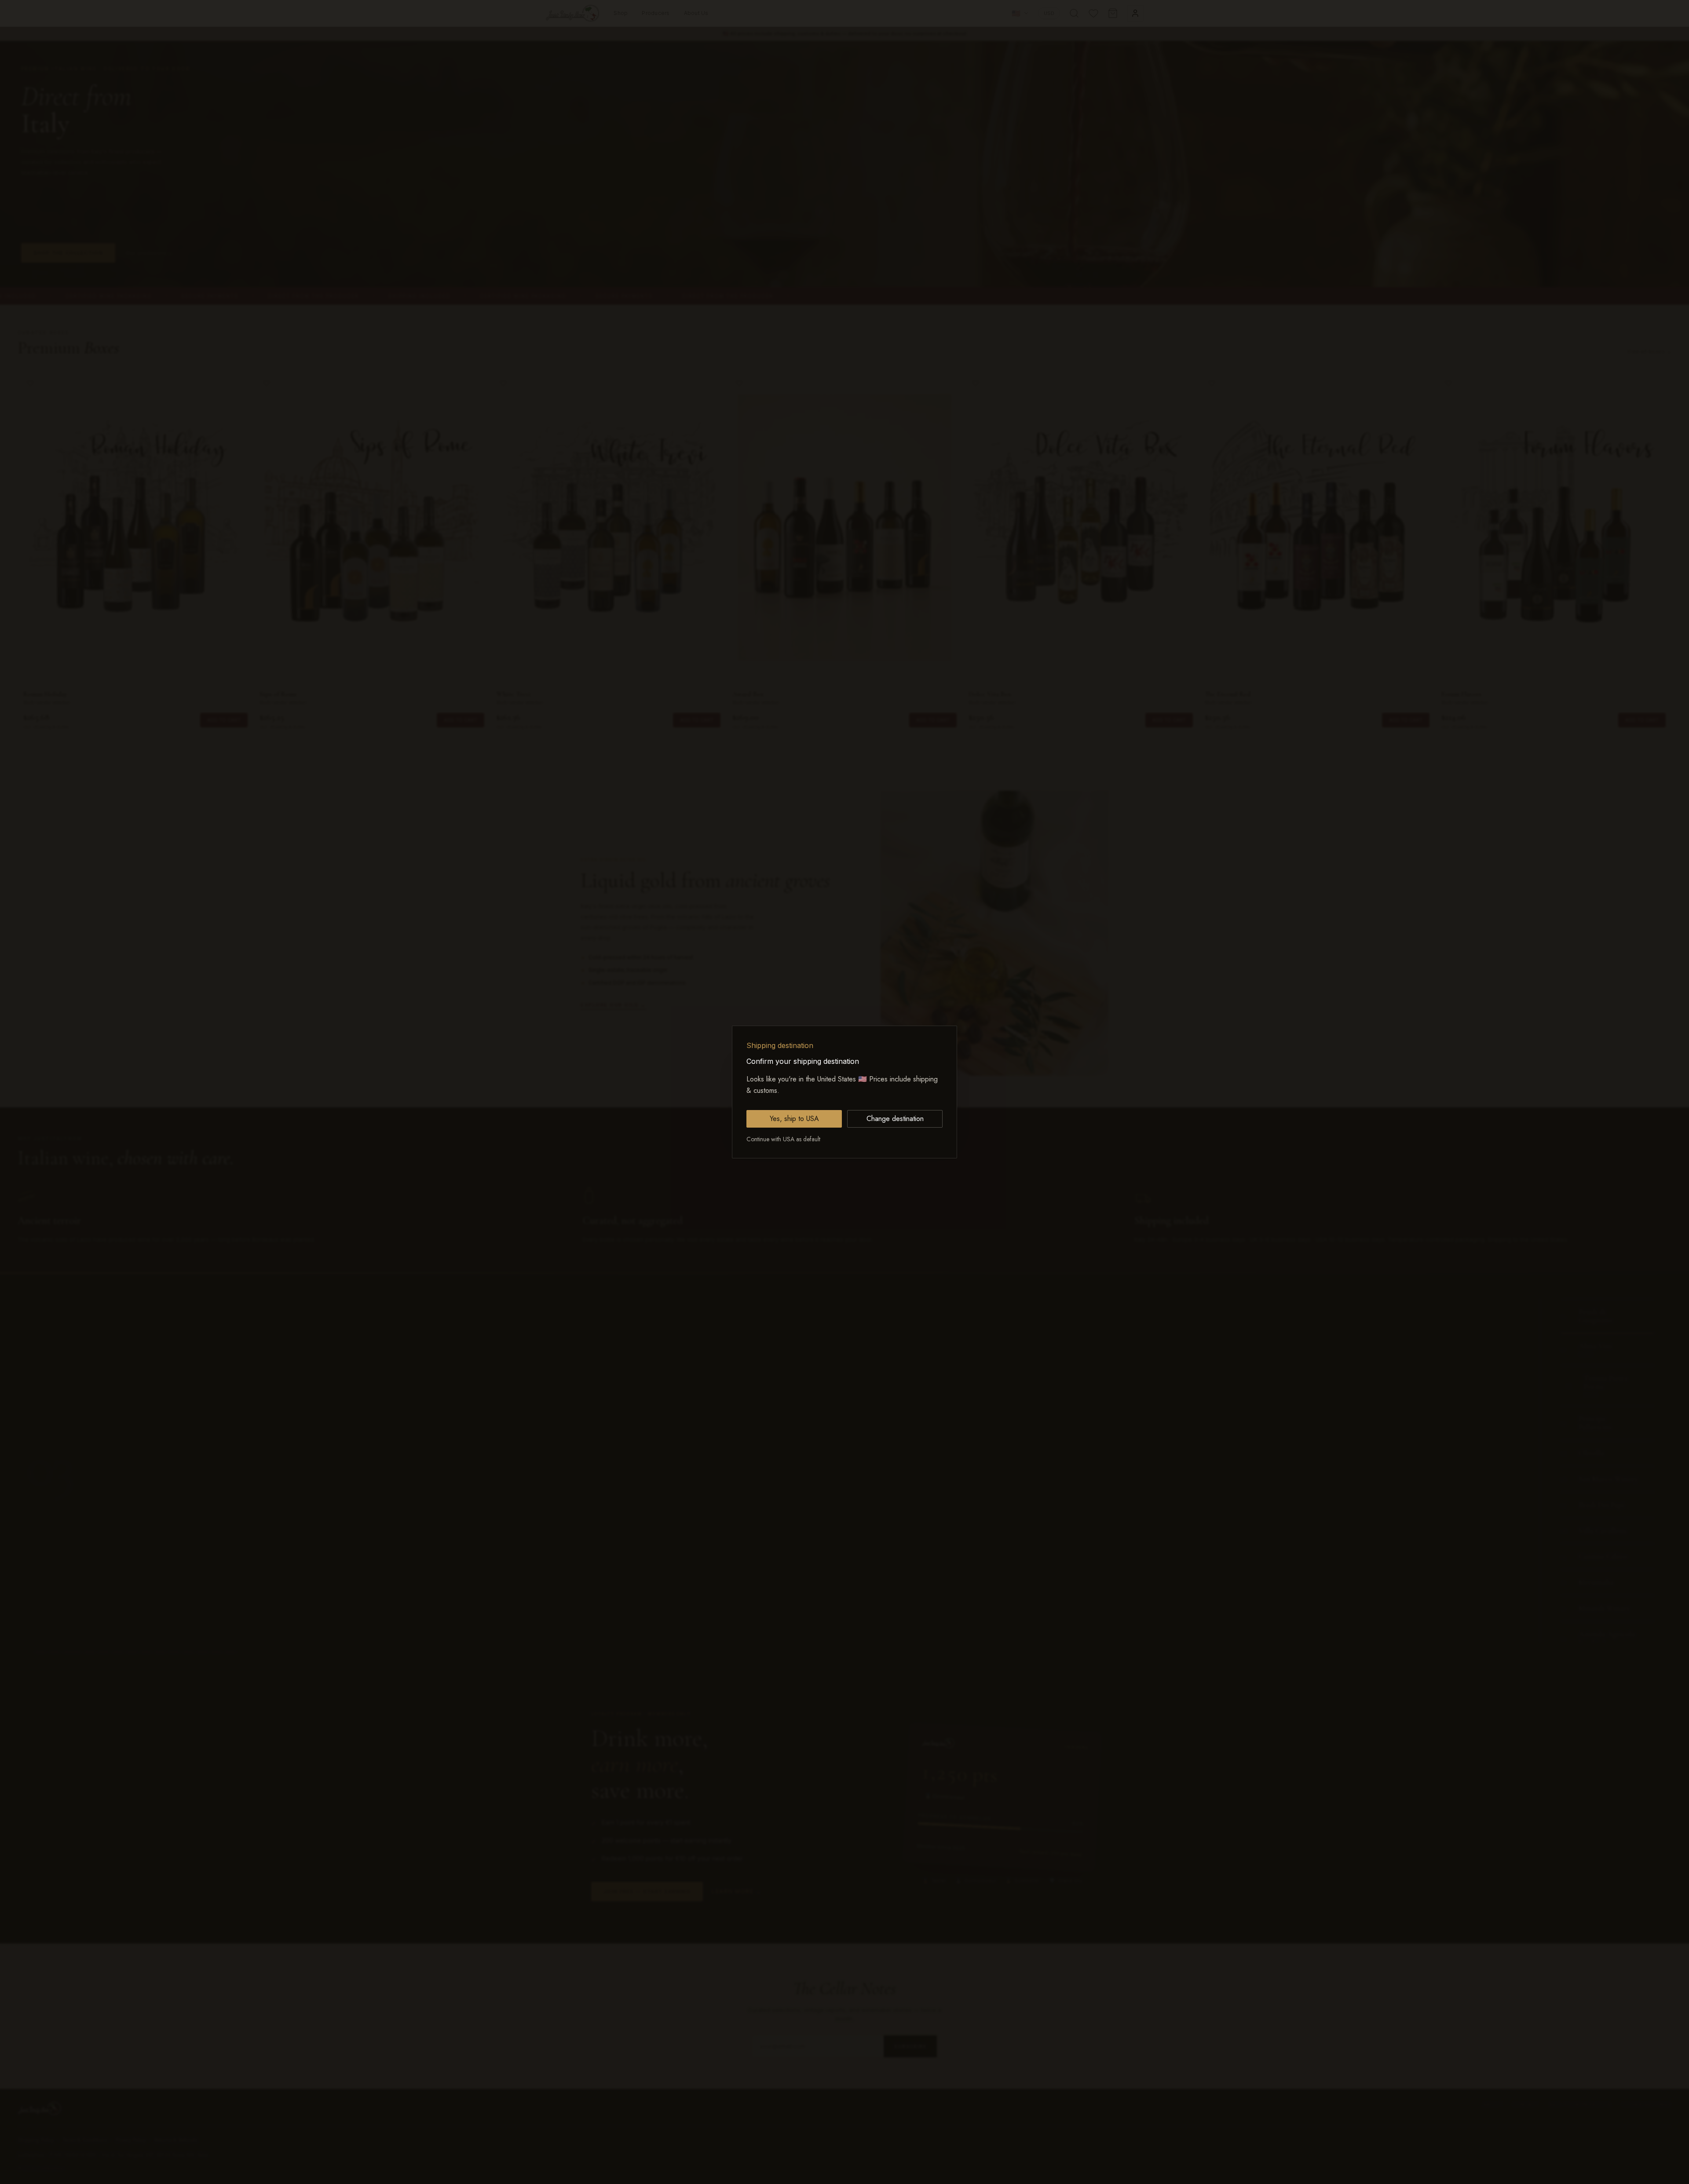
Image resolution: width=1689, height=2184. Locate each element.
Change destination (895, 1119)
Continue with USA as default (783, 1139)
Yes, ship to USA (794, 1119)
